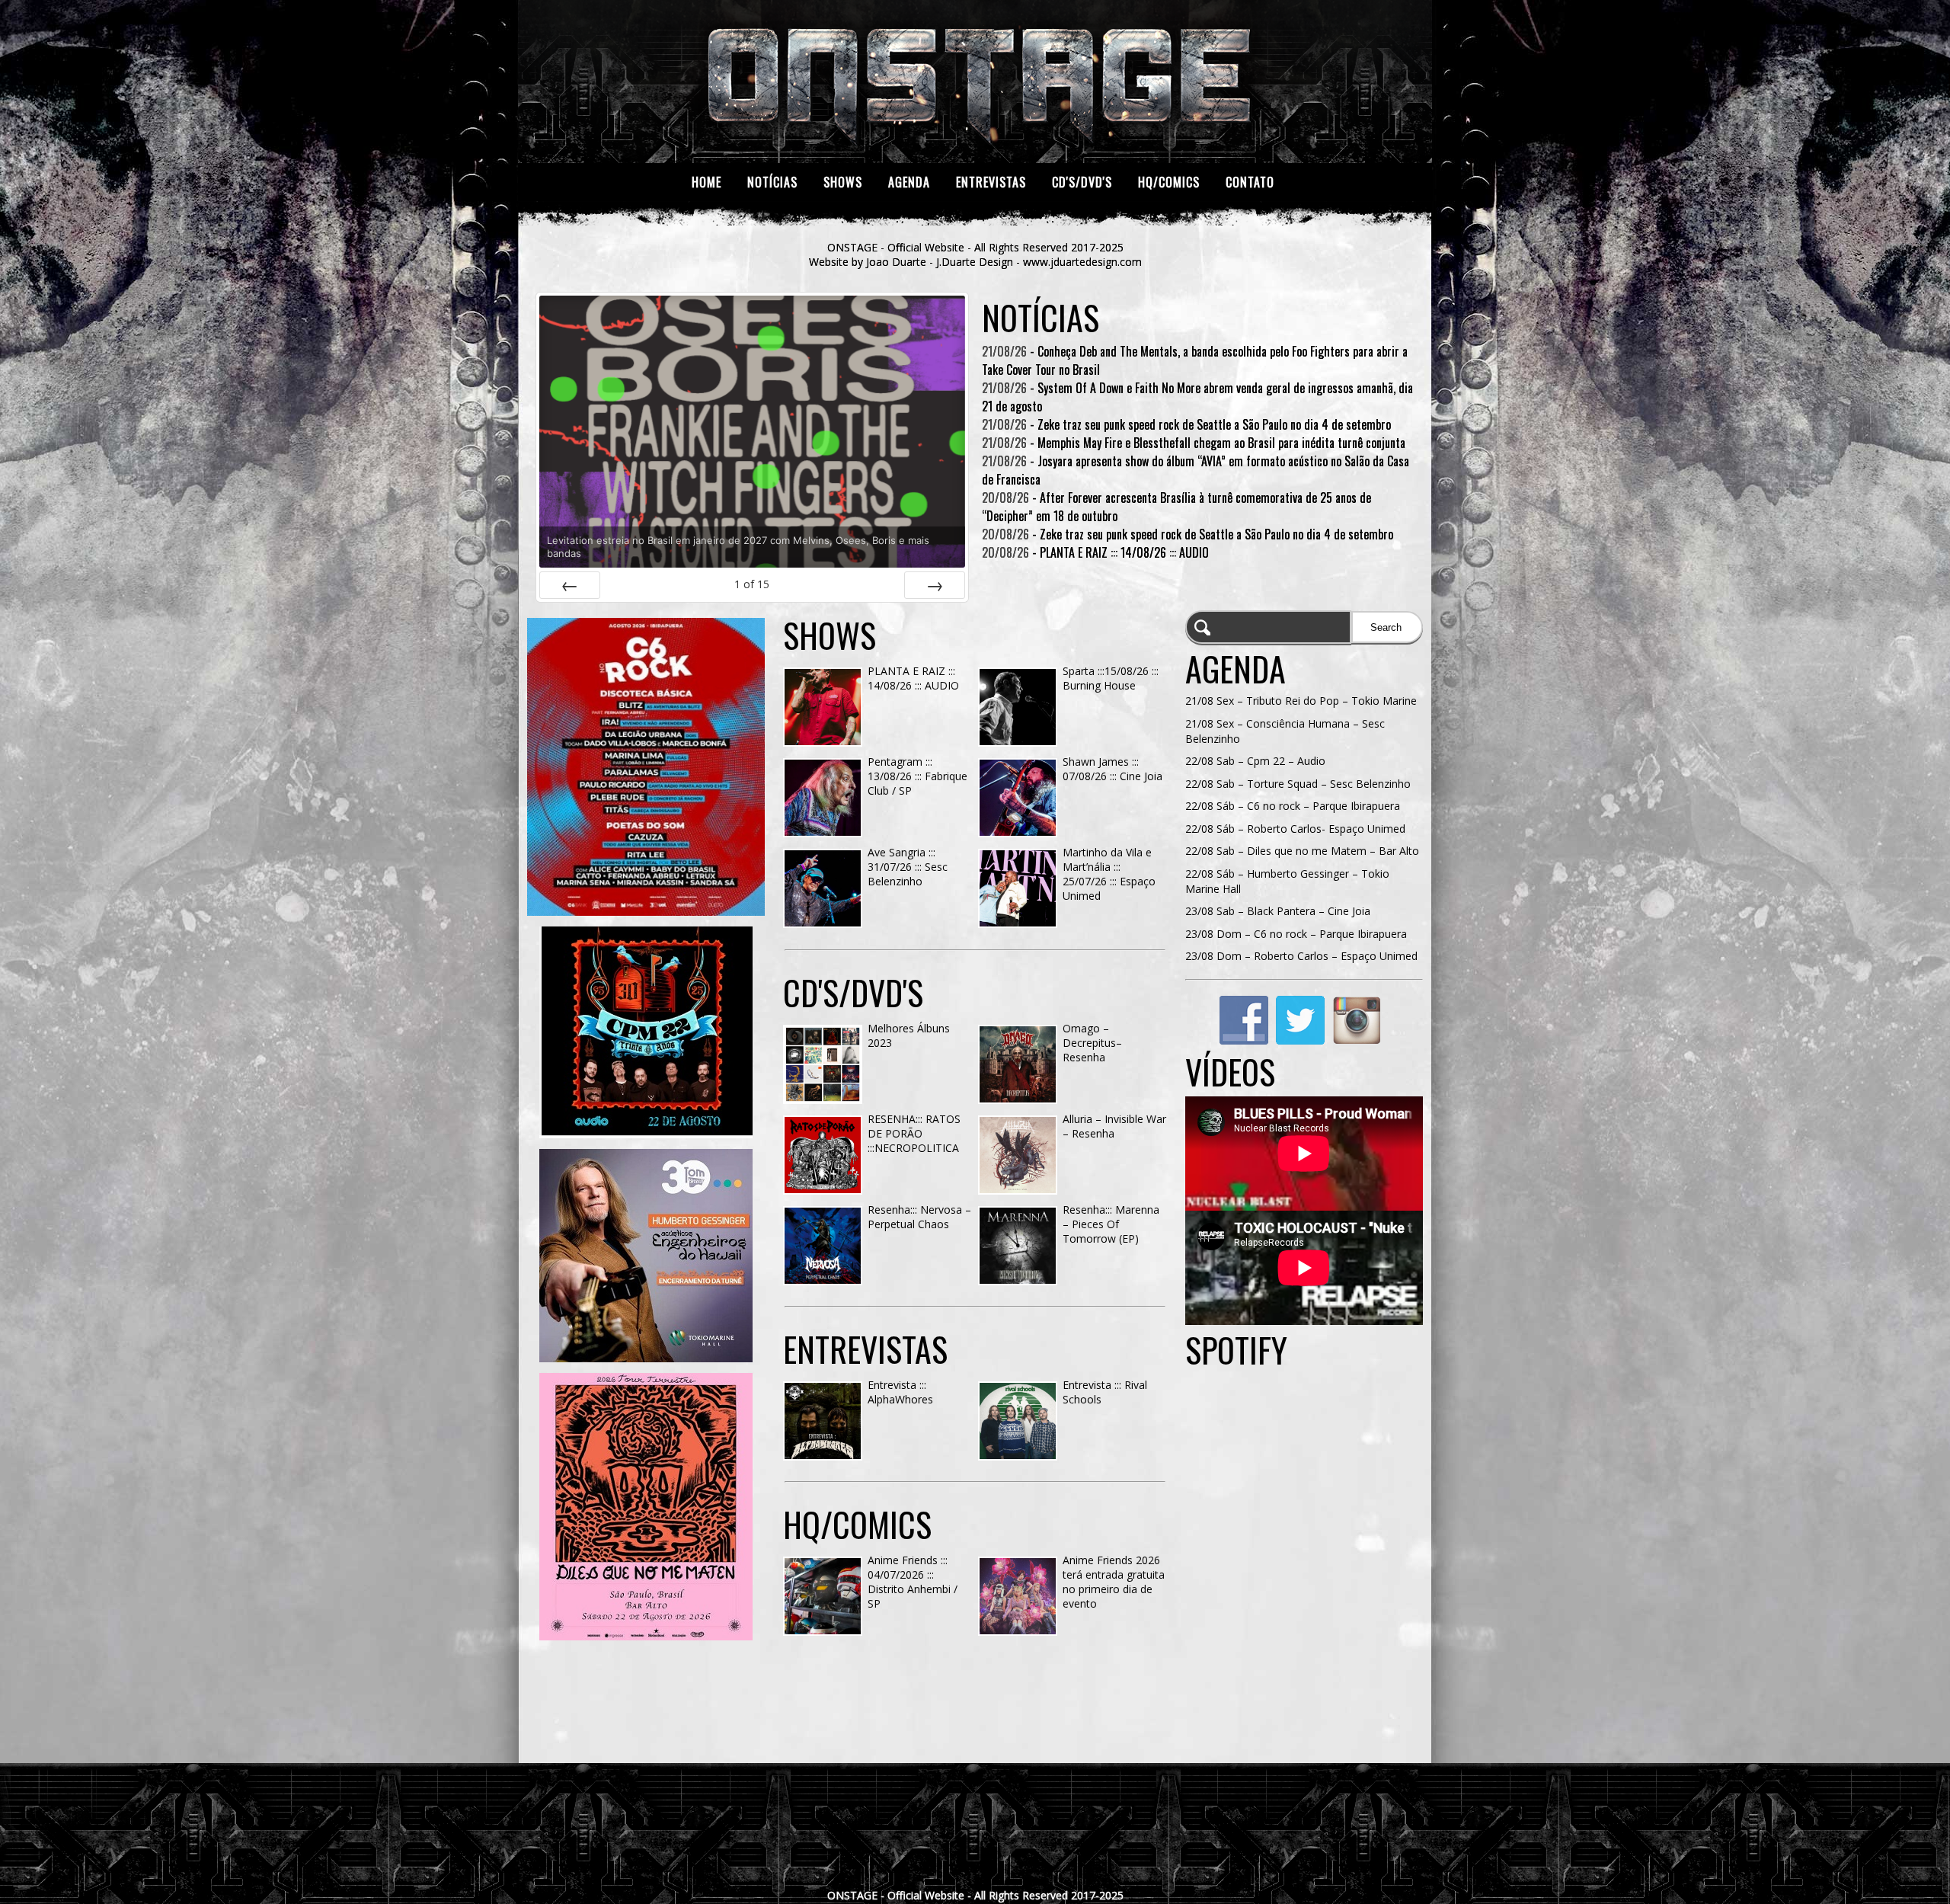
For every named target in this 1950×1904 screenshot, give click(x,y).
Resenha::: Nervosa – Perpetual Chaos (919, 1217)
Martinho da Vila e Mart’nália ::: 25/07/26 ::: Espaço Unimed (1109, 874)
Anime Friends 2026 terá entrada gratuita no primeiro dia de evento (1114, 1582)
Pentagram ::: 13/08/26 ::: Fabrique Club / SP (917, 776)
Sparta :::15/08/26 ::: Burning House (1111, 678)
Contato (1250, 182)
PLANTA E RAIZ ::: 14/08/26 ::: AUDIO (1124, 552)
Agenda (909, 182)
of (752, 584)
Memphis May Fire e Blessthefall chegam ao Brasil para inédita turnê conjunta (1221, 443)
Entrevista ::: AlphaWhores (900, 1392)
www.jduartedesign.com (1082, 262)
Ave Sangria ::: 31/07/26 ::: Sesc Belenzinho (908, 867)
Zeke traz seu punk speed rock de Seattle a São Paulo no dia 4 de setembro (1214, 424)
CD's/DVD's (1082, 182)
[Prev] (570, 585)
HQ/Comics (1169, 182)
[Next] (935, 585)
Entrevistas (991, 182)
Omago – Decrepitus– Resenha (1092, 1043)
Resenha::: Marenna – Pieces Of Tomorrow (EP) (1111, 1224)
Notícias (772, 182)
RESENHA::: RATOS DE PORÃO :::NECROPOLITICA (914, 1133)
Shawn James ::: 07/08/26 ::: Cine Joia (1112, 769)
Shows (843, 182)
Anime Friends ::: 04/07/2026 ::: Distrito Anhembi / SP (913, 1582)
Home (706, 182)
